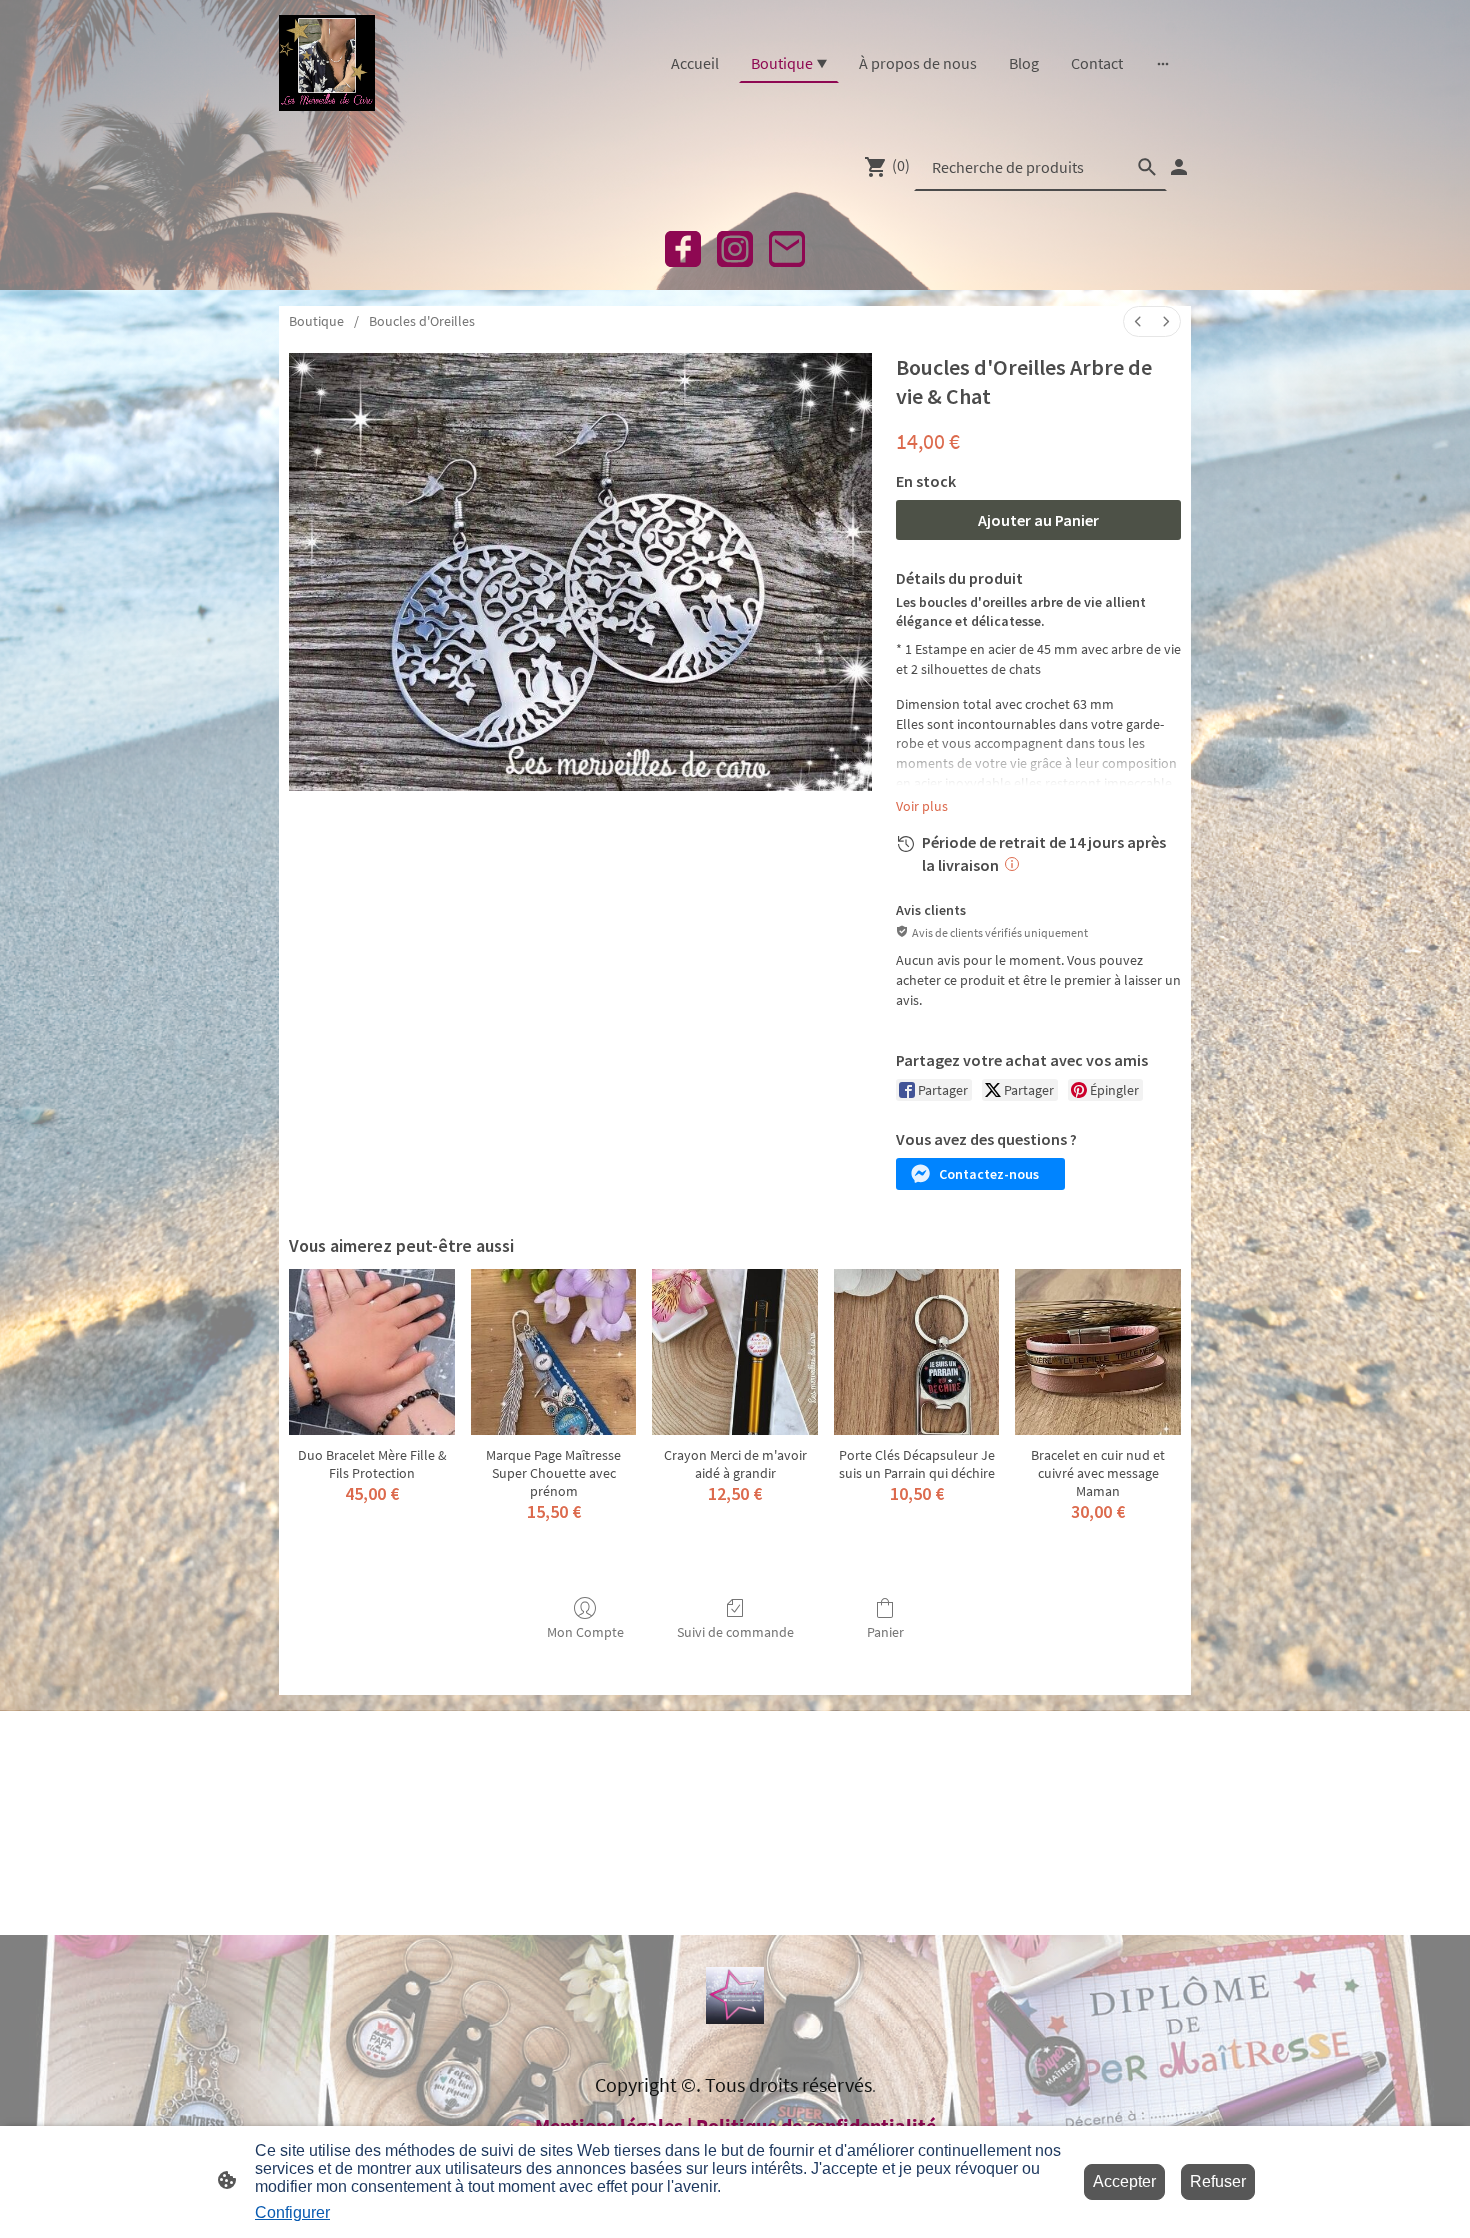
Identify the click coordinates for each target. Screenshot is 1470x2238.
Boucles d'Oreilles (422, 321)
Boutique (316, 321)
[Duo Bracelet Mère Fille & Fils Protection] (372, 1352)
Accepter (1124, 2181)
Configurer (292, 2212)
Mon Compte (585, 1632)
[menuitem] (1138, 321)
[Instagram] (735, 249)
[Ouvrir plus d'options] (1163, 63)
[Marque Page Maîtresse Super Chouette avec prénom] (554, 1352)
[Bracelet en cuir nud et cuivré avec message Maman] (1098, 1352)
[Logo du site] (327, 63)
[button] (980, 1174)
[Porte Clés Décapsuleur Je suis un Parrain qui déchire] (917, 1352)
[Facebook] (683, 249)
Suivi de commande (735, 1632)
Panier (885, 1632)
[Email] (787, 249)
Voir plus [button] (922, 806)
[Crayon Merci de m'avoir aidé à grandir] (735, 1352)
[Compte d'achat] (1179, 167)
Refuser (1218, 2181)
